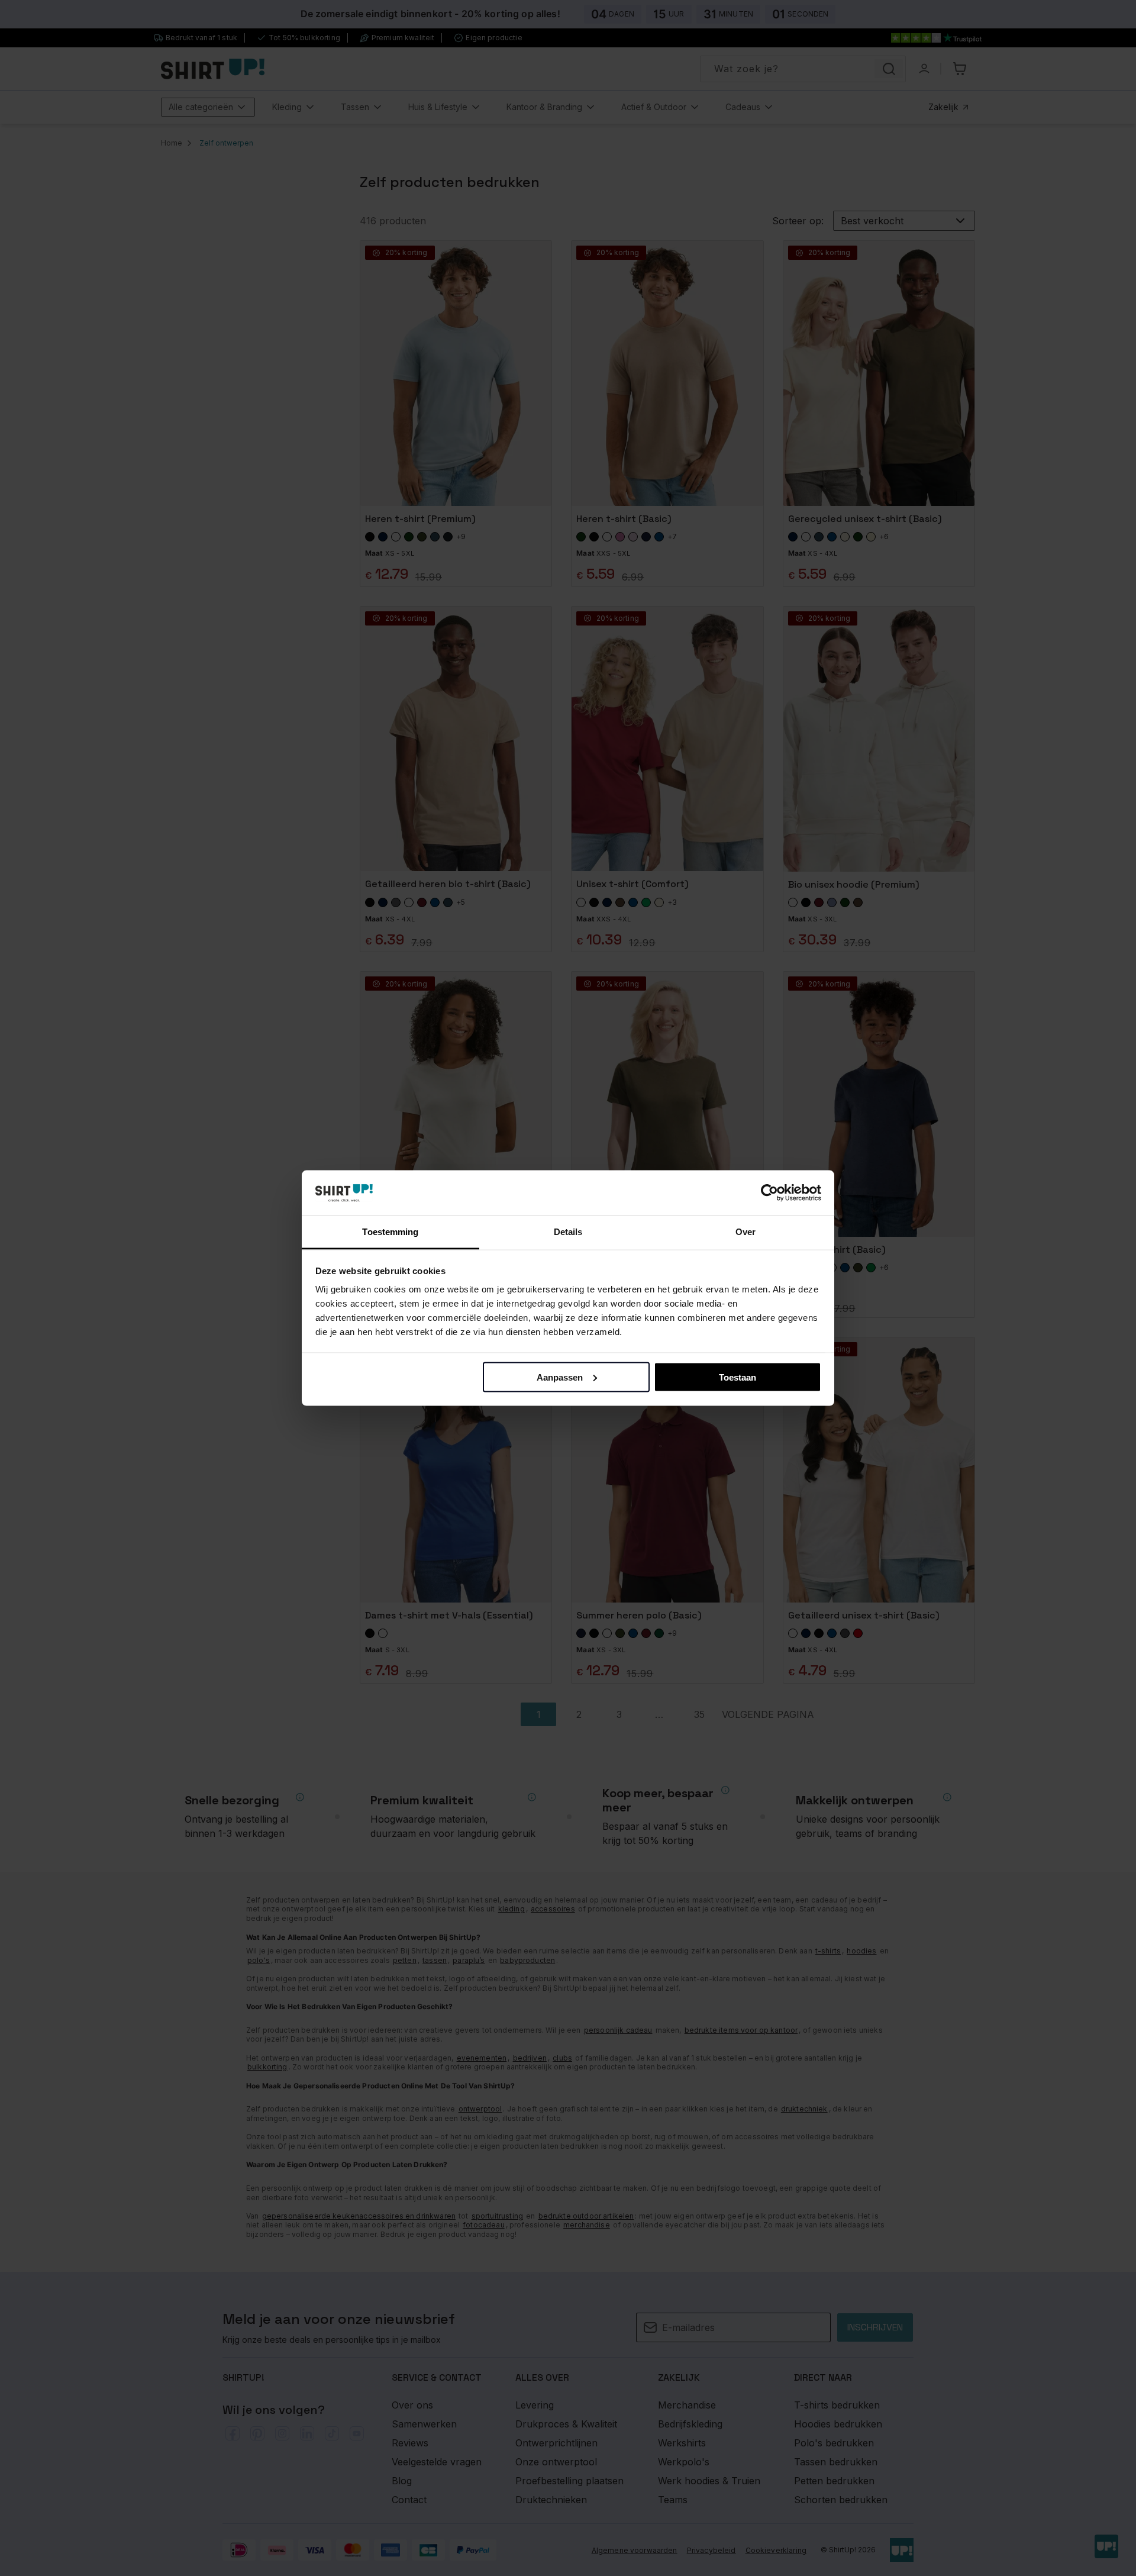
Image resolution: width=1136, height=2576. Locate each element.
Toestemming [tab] (390, 1232)
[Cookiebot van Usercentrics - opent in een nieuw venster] (769, 1193)
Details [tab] (568, 1232)
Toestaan (738, 1377)
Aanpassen (560, 1377)
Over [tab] (745, 1232)
